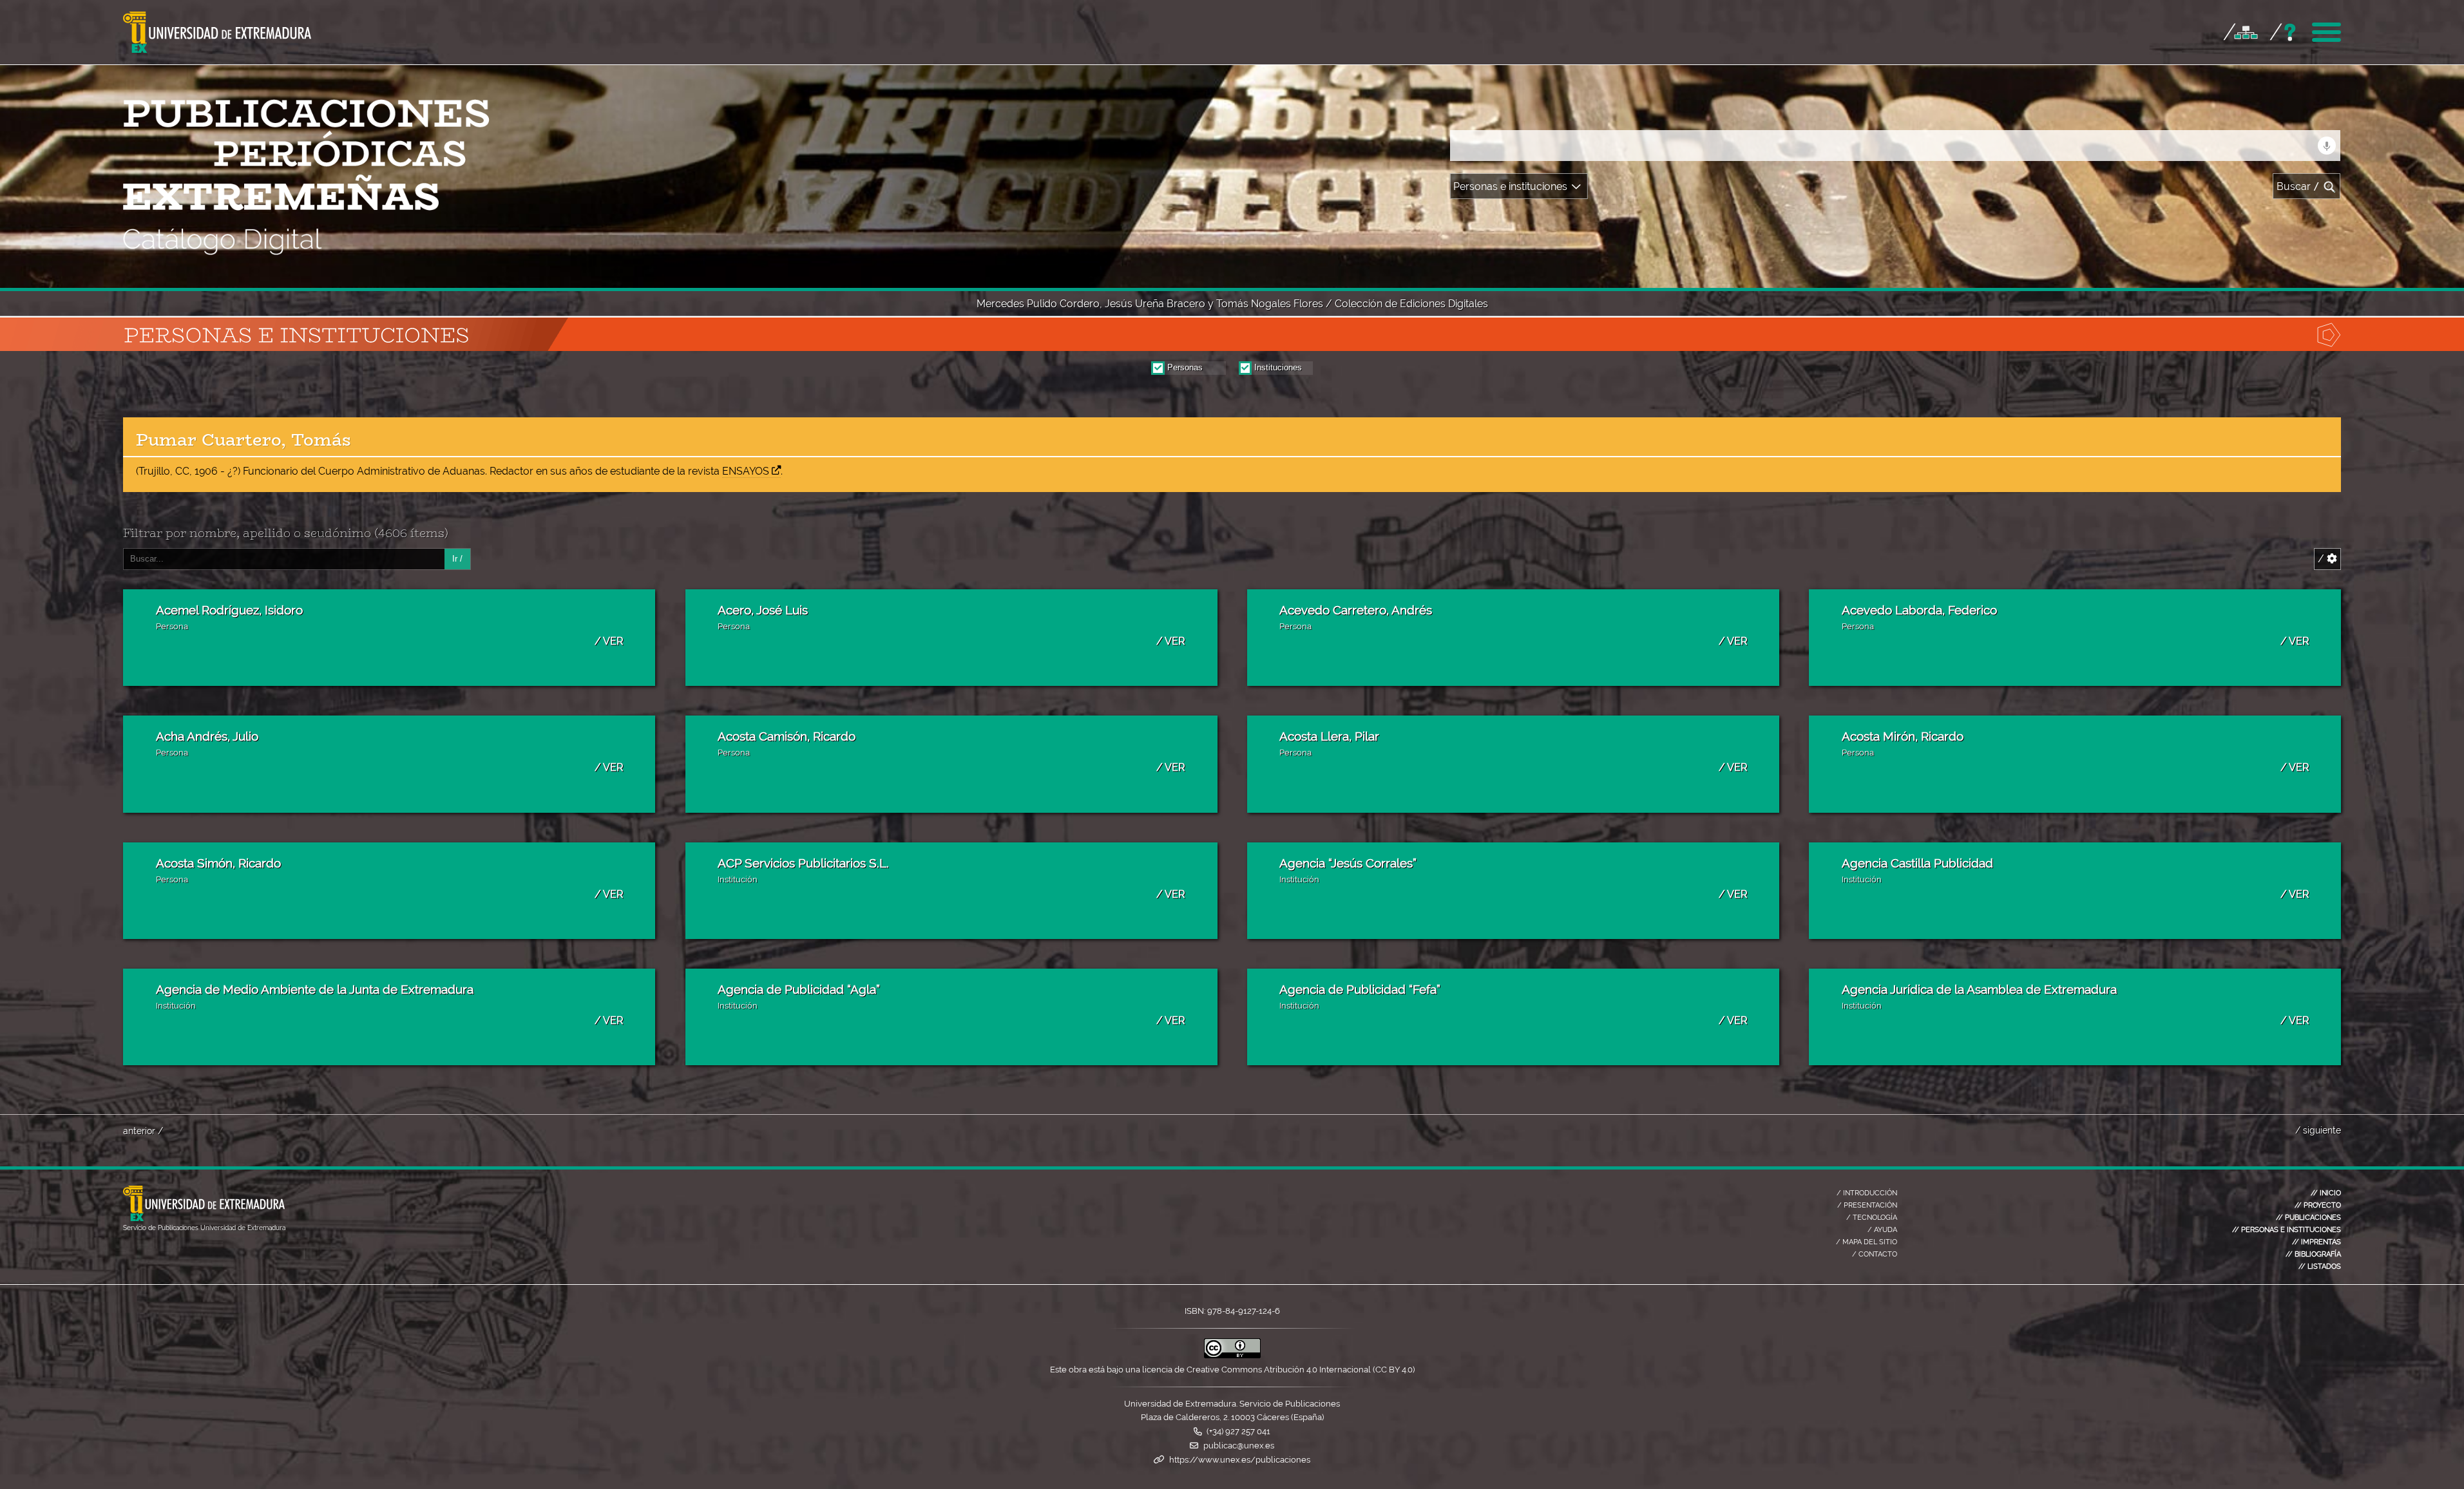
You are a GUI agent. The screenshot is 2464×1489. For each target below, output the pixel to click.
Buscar (2298, 186)
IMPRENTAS (2316, 1242)
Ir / (457, 559)
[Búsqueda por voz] (2327, 146)
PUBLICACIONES (2308, 1217)
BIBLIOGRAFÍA (2313, 1254)
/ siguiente (2318, 1130)
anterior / (143, 1131)
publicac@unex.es (1239, 1446)
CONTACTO (1875, 1254)
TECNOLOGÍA (1872, 1217)
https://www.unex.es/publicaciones (1240, 1460)
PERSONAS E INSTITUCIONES (2287, 1229)
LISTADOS (2320, 1266)
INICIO (2326, 1193)
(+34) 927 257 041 (1238, 1431)
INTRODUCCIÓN (1867, 1193)
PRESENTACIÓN (1867, 1205)
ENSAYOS (746, 471)
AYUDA (1882, 1229)
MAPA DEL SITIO (1867, 1242)
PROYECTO (2318, 1205)
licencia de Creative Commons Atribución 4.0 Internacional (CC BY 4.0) (1278, 1370)
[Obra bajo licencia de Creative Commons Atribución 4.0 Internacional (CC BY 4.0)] (1232, 1355)
